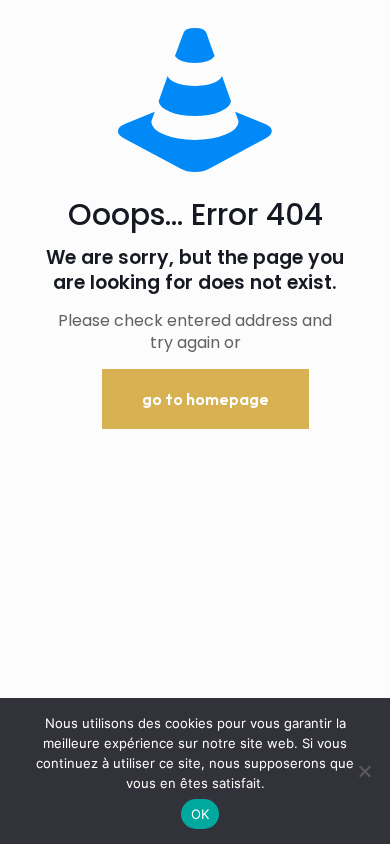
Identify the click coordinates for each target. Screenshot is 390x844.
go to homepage (205, 399)
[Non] (365, 771)
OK (200, 814)
